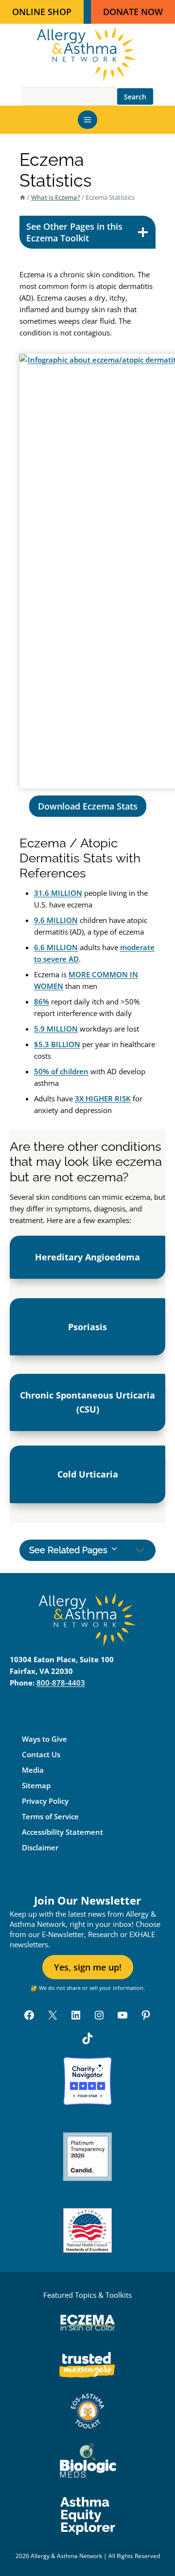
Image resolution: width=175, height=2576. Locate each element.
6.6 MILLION (56, 947)
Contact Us (41, 1754)
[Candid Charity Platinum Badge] (87, 2157)
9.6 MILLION (56, 920)
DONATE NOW (133, 12)
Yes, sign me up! (88, 1967)
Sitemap (36, 1785)
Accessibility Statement (62, 1832)
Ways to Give (44, 1739)
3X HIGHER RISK (103, 1098)
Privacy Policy (45, 1801)
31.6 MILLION (58, 893)
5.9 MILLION (56, 1029)
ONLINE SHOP (42, 12)
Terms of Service (50, 1816)
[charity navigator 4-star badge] (87, 2081)
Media (33, 1770)
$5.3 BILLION (57, 1044)
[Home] (23, 197)
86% (42, 1002)
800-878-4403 (61, 1683)
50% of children (61, 1071)
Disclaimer (40, 1847)
